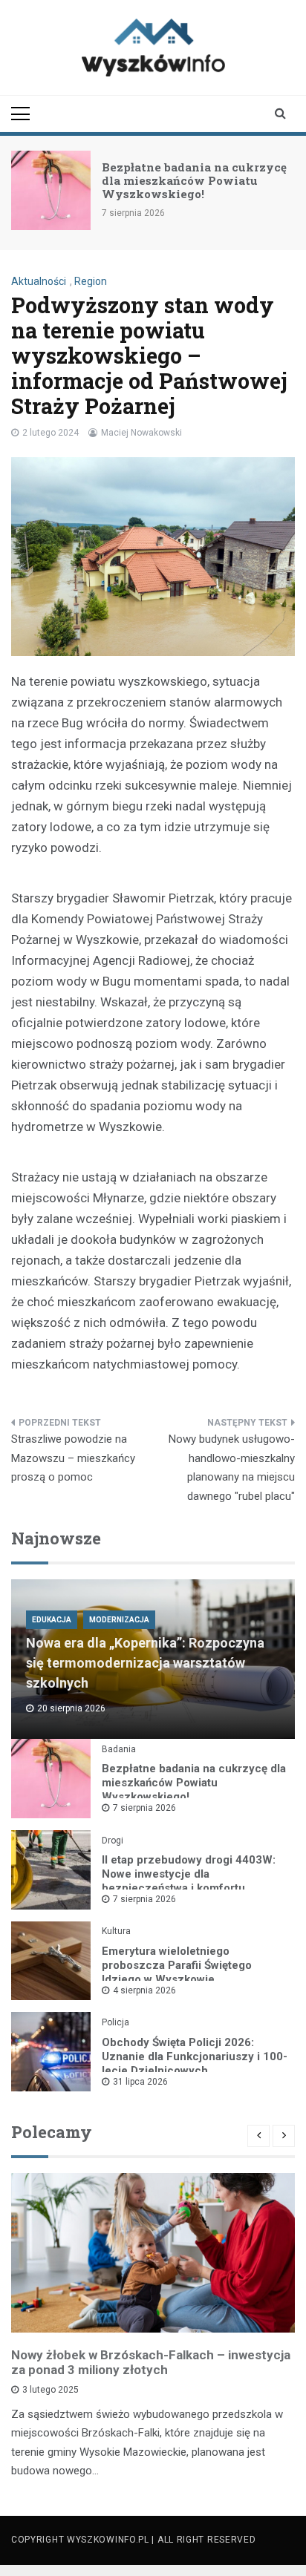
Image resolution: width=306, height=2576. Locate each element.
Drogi (113, 1841)
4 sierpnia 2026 (144, 1990)
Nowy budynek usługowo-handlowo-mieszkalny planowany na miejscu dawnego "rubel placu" (232, 1468)
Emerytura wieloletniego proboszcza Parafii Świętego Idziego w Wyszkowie (177, 1965)
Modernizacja (119, 1620)
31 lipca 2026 (140, 2082)
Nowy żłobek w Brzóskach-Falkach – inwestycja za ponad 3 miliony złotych (151, 2362)
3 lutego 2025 (51, 2390)
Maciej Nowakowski (141, 433)
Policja (115, 2022)
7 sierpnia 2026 (144, 1808)
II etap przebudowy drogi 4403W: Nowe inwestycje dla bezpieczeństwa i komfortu (189, 1874)
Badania (119, 1749)
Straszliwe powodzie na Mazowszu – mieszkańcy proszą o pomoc (73, 1458)
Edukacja (52, 1620)
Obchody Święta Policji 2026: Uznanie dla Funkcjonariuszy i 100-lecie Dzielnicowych (195, 2056)
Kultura (116, 1931)
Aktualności (39, 281)
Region (91, 281)
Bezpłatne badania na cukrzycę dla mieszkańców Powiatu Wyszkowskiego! (194, 180)
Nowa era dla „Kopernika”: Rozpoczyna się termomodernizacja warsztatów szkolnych (145, 1663)
